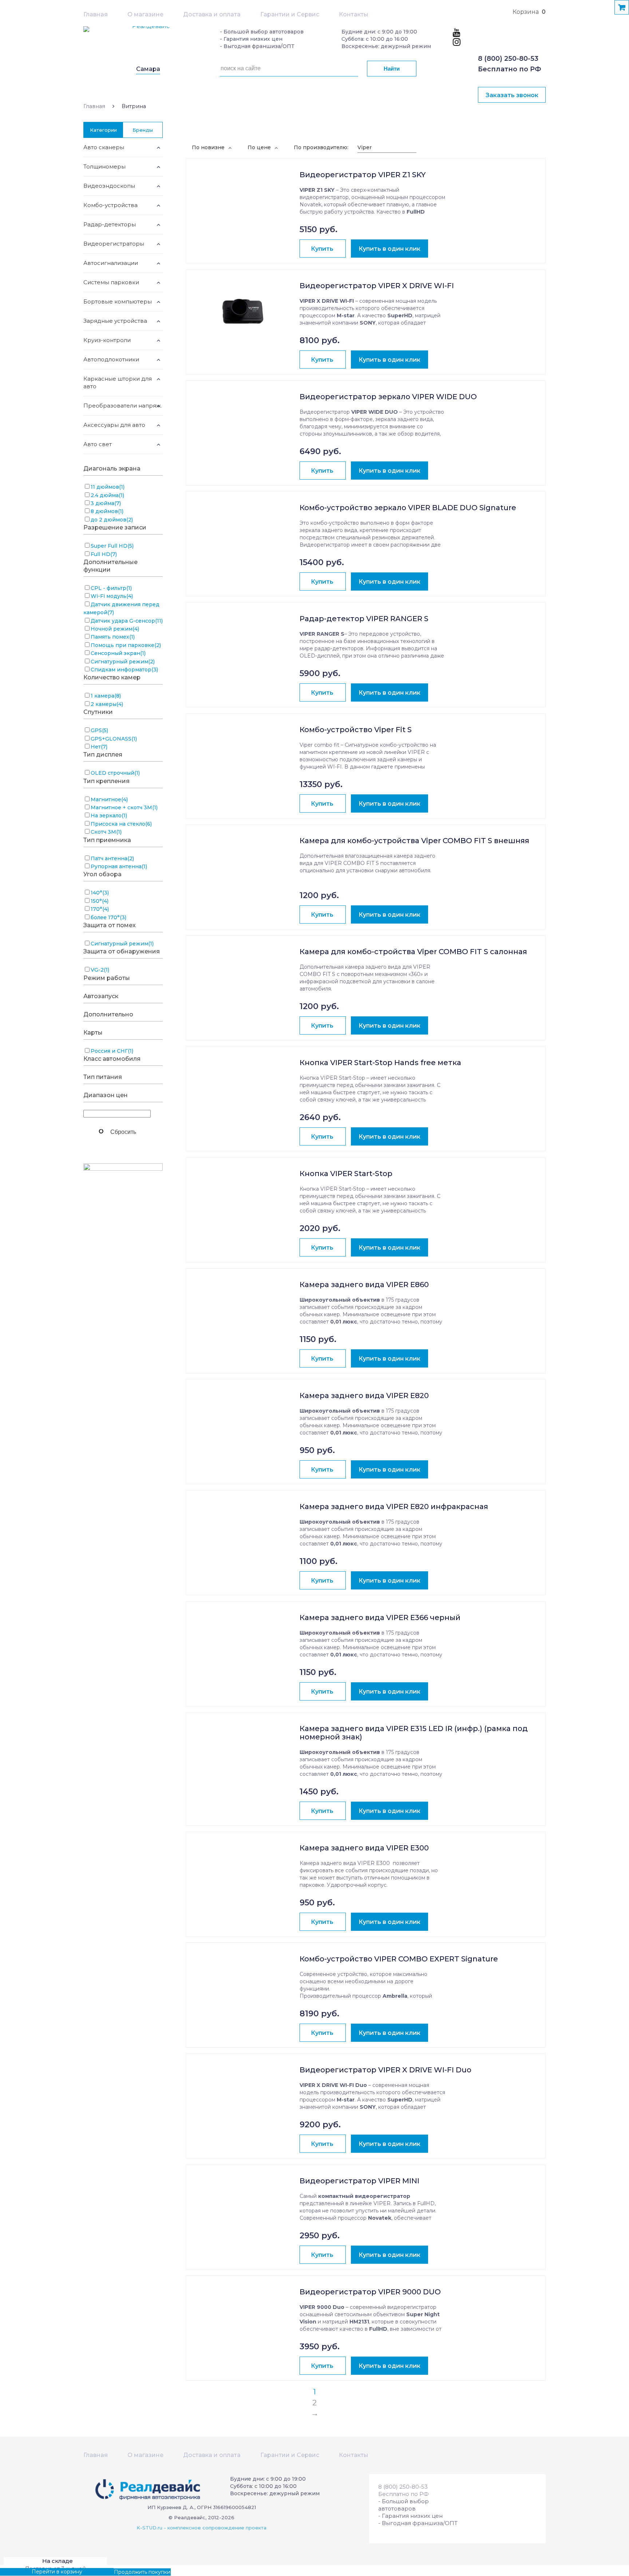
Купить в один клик (389, 249)
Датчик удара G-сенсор (127, 621)
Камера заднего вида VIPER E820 (364, 1396)
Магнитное (109, 799)
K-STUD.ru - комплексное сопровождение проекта (201, 2528)
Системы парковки (111, 282)
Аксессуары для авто (114, 425)
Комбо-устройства (110, 205)
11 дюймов (108, 487)
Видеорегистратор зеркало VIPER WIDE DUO (388, 397)
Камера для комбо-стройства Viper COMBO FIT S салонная (413, 952)
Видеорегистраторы (114, 244)
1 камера (106, 696)
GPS (99, 730)
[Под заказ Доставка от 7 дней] (243, 531)
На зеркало (109, 815)
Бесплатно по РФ (509, 69)
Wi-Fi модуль (112, 596)
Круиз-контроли (107, 340)
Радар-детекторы (110, 224)
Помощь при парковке (126, 645)
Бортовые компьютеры (118, 301)
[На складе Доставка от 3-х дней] (243, 198)
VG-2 (100, 970)
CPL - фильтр (111, 588)
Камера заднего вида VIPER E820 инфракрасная (394, 1507)
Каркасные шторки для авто (118, 382)
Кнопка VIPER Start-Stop (346, 1174)
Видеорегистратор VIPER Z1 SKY (363, 175)
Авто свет (98, 444)
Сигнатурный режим (123, 662)
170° (100, 909)
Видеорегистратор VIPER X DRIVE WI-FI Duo (385, 2070)
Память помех (113, 637)
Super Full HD (112, 546)
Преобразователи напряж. (123, 406)
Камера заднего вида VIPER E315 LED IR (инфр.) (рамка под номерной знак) (414, 1733)
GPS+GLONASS (114, 739)
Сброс (123, 1131)
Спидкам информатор (124, 670)
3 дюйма (106, 503)
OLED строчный (115, 773)
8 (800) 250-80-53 (508, 59)
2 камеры (107, 704)
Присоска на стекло (121, 824)
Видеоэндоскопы (109, 186)
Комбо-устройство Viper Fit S (356, 730)
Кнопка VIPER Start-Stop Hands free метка (380, 1063)
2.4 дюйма (107, 495)
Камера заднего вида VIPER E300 (364, 1848)
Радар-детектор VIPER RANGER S (364, 619)
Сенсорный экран (118, 653)
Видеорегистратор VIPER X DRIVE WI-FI (377, 286)
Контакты (354, 14)
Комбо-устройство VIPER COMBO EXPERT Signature (399, 1959)
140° (100, 893)
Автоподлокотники (111, 359)
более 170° (108, 917)
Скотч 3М (106, 832)
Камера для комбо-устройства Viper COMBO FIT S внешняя (414, 841)
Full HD (104, 554)
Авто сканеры (104, 147)
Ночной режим (115, 629)
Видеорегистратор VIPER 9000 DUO (370, 2292)
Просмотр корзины (25, 2572)
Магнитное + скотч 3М (124, 807)
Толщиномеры (104, 166)
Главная (96, 14)
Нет (99, 747)
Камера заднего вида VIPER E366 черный (380, 1618)
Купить (322, 249)
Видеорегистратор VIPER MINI (359, 2181)
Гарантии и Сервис (290, 14)
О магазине (145, 14)
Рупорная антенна (119, 866)
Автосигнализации (111, 263)
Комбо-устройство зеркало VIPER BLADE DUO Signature (408, 508)
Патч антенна (112, 858)
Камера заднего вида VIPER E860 (364, 1285)
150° (100, 901)
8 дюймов (107, 511)
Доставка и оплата (212, 14)
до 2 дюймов (112, 520)
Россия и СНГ (112, 1051)
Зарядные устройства (115, 321)
